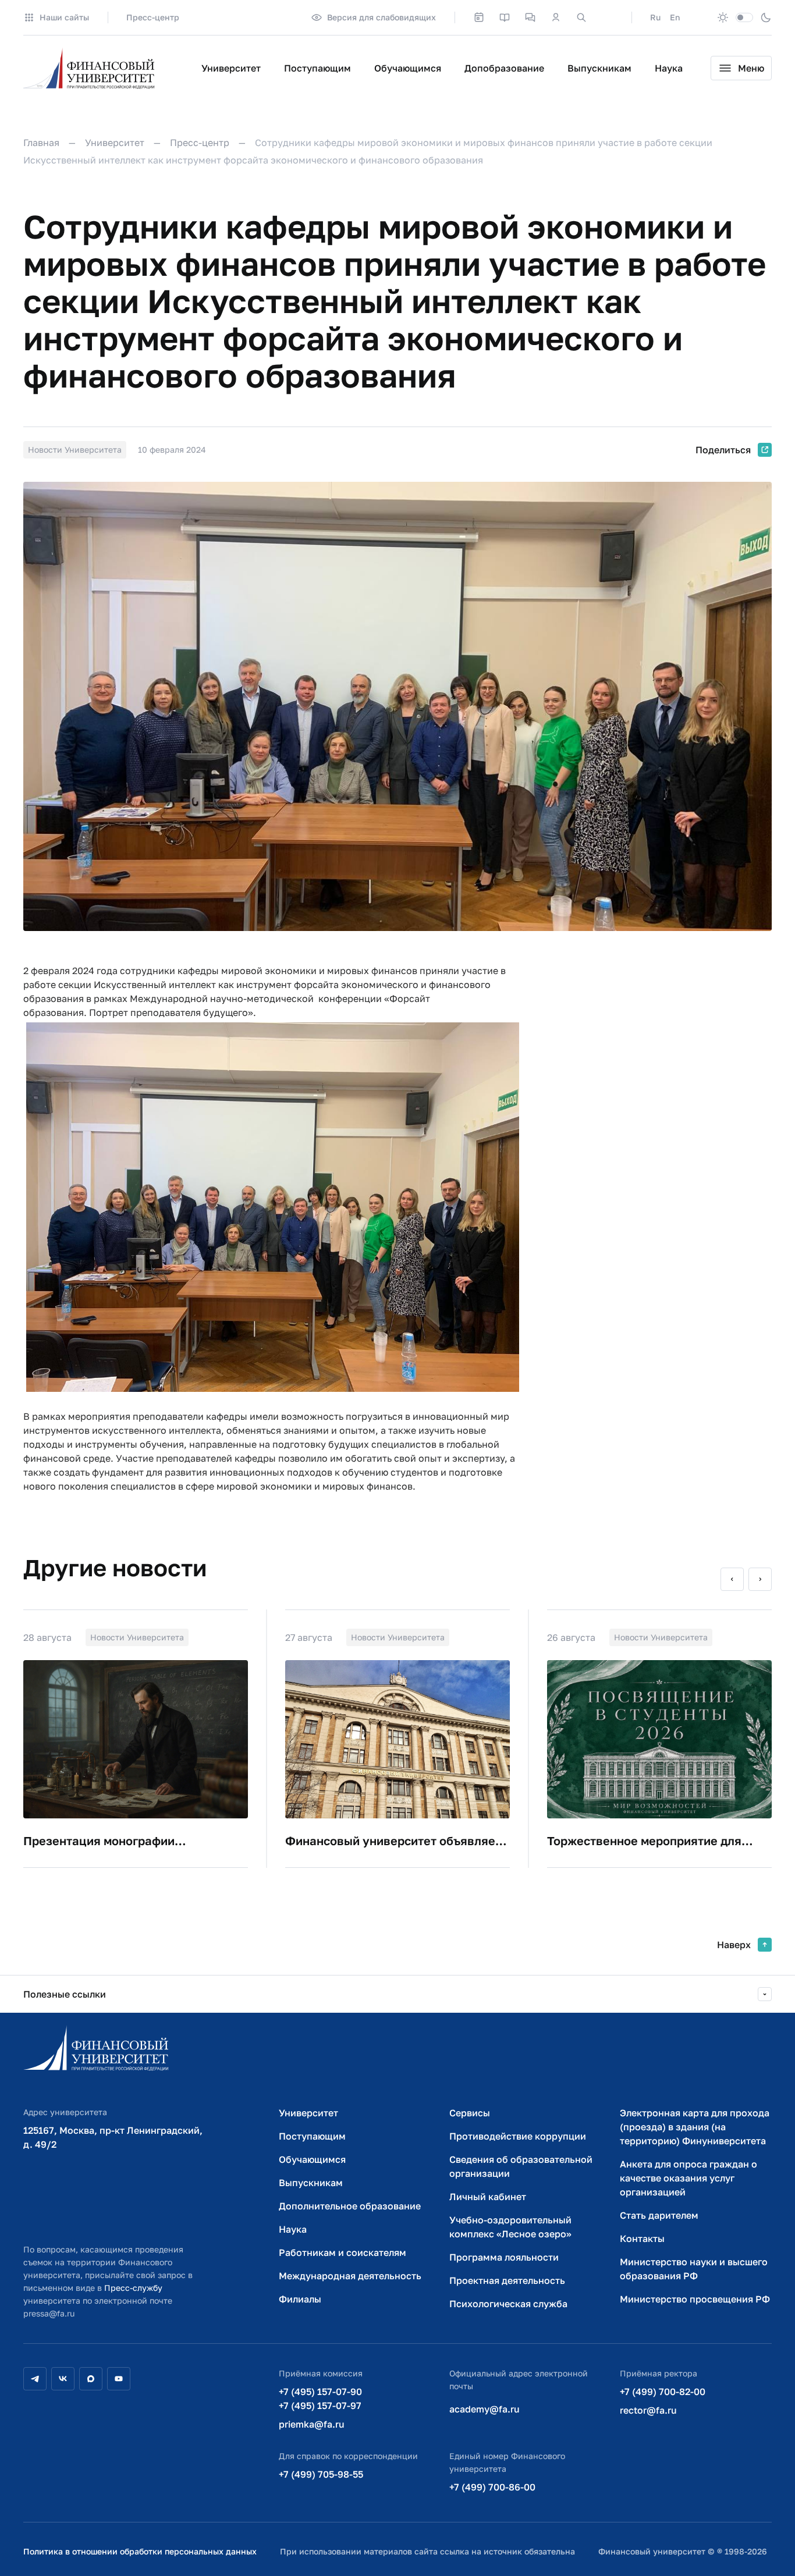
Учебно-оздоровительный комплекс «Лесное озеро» (510, 2227)
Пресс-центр (153, 17)
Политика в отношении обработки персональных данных (140, 2551)
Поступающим (317, 68)
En (675, 17)
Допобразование (504, 68)
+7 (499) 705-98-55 (321, 2474)
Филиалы (300, 2299)
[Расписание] (479, 17)
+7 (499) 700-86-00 (492, 2487)
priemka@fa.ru (312, 2424)
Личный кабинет (488, 2197)
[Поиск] (581, 17)
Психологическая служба (508, 2304)
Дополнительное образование (350, 2206)
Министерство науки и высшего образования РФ (694, 2269)
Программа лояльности (504, 2257)
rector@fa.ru (648, 2410)
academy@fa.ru (485, 2409)
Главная (41, 143)
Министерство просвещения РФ (695, 2299)
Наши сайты (64, 17)
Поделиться (723, 450)
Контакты (642, 2239)
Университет (231, 68)
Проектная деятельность (507, 2280)
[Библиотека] (505, 17)
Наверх (734, 1945)
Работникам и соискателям (343, 2252)
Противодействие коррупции (518, 2136)
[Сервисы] (530, 17)
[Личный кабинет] (556, 17)
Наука (669, 68)
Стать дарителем (659, 2215)
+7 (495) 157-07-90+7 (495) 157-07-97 (320, 2399)
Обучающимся (408, 68)
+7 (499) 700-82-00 (663, 2392)
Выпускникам (599, 68)
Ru (655, 17)
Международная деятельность (350, 2276)
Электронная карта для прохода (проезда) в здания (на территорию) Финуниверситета (695, 2127)
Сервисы (470, 2113)
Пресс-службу (133, 2288)
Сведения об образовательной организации (521, 2166)
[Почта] (607, 17)
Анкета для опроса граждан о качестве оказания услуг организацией (688, 2178)
